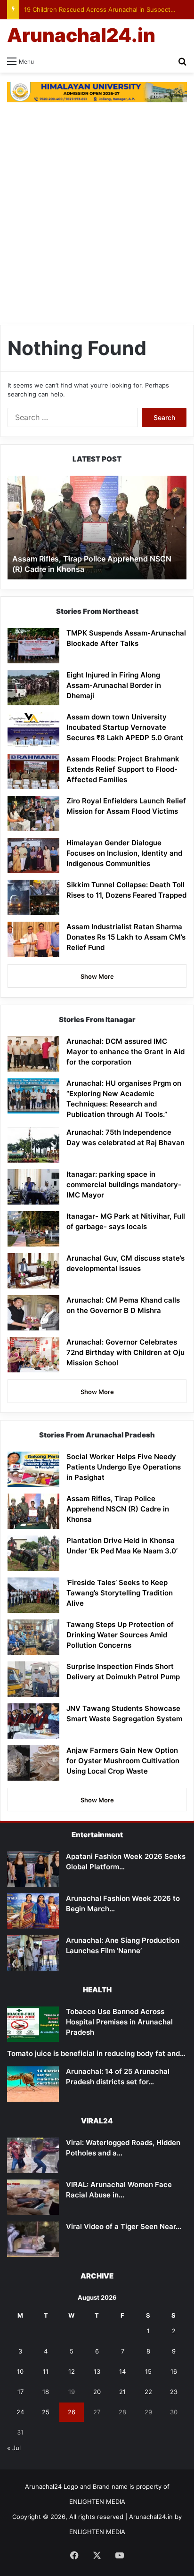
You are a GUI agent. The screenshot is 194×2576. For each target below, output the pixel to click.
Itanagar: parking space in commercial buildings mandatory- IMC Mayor (124, 1185)
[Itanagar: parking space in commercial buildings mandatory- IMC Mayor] (33, 1187)
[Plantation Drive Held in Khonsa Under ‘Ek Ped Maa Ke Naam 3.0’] (33, 1553)
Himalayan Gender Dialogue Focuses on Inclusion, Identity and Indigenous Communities (124, 853)
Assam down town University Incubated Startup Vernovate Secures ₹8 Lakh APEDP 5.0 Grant (125, 727)
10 (20, 2371)
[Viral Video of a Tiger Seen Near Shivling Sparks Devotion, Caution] (33, 2239)
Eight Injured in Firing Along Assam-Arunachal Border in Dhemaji (114, 685)
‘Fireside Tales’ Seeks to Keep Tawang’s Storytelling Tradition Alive (120, 1593)
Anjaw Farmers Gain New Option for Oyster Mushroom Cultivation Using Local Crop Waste (123, 1761)
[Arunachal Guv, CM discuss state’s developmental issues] (33, 1271)
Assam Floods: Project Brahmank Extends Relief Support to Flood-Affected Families (123, 769)
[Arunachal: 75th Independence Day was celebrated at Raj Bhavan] (33, 1145)
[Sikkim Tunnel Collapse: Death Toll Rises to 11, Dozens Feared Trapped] (33, 897)
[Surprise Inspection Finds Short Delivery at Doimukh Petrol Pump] (33, 1679)
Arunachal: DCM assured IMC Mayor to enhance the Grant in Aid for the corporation (125, 1052)
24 (20, 2412)
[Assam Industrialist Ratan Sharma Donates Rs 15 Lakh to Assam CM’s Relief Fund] (33, 939)
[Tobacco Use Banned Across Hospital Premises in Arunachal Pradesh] (33, 2024)
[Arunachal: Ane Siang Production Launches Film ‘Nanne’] (33, 1953)
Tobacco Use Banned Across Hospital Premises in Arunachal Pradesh (119, 2022)
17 (20, 2392)
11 (46, 2371)
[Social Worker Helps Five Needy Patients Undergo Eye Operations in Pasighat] (33, 1469)
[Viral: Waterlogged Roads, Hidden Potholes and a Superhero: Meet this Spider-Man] (33, 2155)
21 (122, 2392)
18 (46, 2392)
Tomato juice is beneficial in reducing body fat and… (96, 2053)
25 (46, 2412)
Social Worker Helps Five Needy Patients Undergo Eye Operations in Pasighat (124, 1467)
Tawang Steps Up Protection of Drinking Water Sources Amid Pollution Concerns (120, 1635)
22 (148, 2392)
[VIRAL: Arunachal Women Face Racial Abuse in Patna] (33, 2197)
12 (72, 2371)
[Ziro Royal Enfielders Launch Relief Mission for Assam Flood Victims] (33, 813)
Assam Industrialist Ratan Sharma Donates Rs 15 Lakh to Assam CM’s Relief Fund (126, 937)
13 (97, 2371)
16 (174, 2371)
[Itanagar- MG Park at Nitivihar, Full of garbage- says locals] (33, 1229)
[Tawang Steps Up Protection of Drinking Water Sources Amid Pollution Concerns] (33, 1637)
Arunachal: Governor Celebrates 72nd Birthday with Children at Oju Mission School (125, 1352)
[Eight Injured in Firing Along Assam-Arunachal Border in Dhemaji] (33, 688)
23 (174, 2392)
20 (97, 2392)
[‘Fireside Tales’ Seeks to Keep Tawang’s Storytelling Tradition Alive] (33, 1595)
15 (148, 2371)
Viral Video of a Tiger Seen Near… (124, 2226)
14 (122, 2371)
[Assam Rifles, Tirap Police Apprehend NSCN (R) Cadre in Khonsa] (33, 1511)
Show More (97, 976)
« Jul (14, 2448)
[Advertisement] (97, 218)
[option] (97, 528)
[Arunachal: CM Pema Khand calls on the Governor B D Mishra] (33, 1313)
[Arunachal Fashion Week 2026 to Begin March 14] (33, 1911)
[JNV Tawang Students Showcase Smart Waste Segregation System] (33, 1721)
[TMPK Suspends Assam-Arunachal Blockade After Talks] (33, 646)
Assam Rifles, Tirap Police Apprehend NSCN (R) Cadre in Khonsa (118, 1509)
